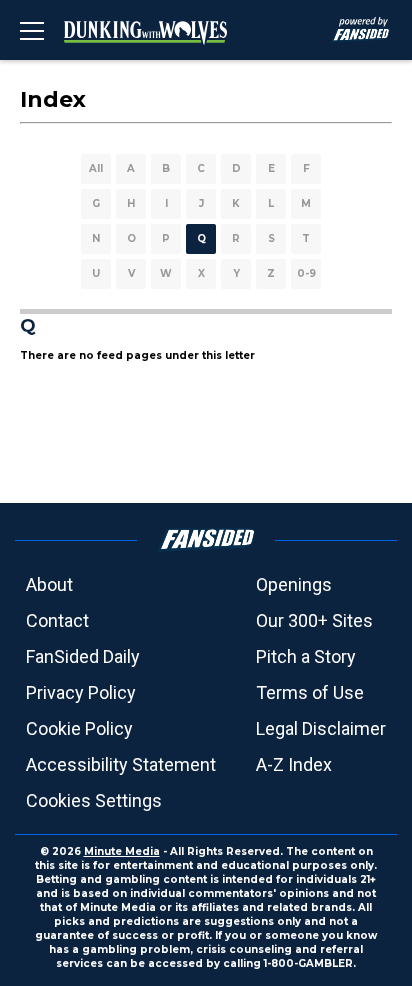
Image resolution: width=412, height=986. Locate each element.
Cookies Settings (94, 800)
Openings (294, 584)
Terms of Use (310, 692)
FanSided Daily (83, 656)
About (49, 584)
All (96, 168)
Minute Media (122, 851)
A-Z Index (294, 764)
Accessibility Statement (121, 764)
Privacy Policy (81, 692)
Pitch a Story (306, 656)
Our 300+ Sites (314, 620)
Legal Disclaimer (321, 728)
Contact (57, 620)
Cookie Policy (79, 728)
